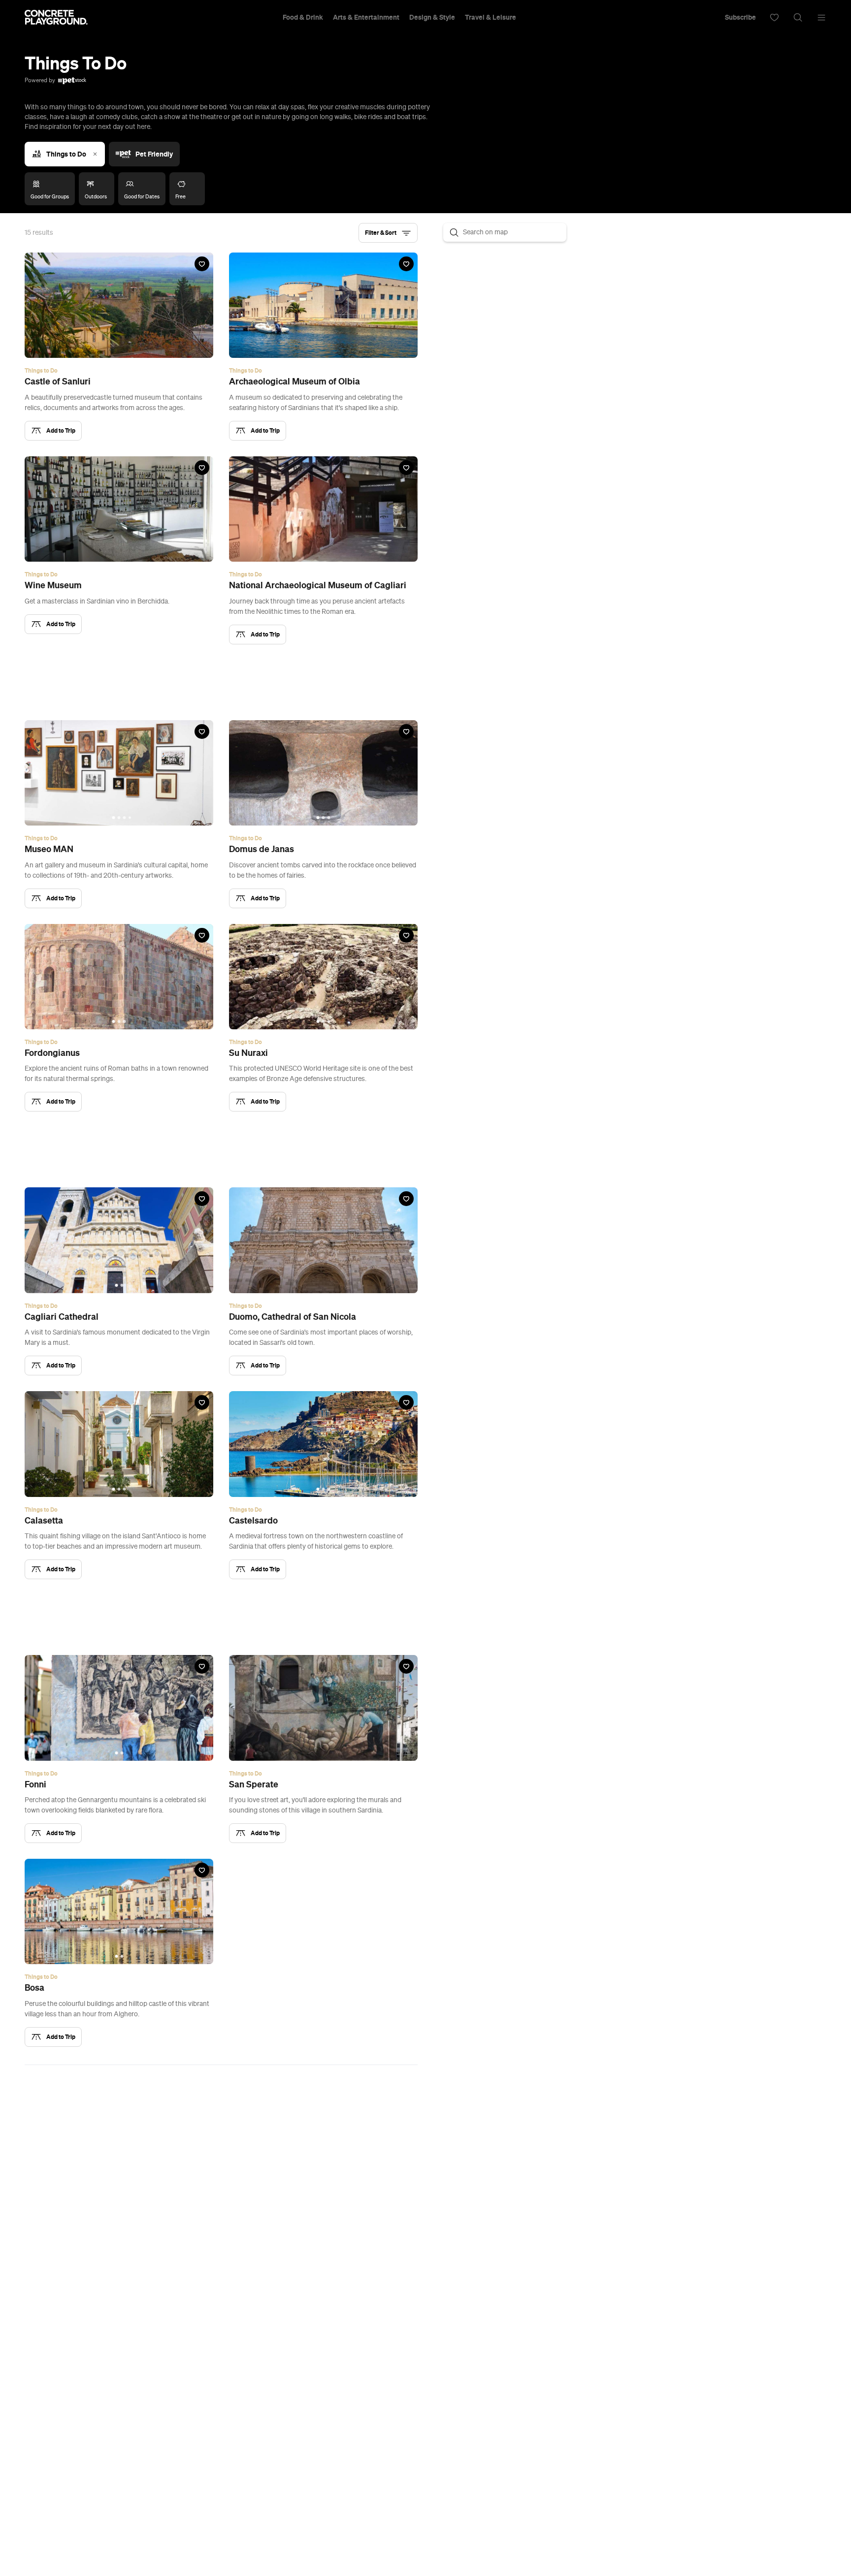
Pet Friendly (154, 154)
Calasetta (44, 1521)
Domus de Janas (262, 849)
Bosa (34, 1988)
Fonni (35, 1784)
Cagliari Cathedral (62, 1317)
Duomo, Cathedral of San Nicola (293, 1317)
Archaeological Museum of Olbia (295, 382)
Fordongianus (52, 1053)
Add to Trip (61, 430)
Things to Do (66, 154)
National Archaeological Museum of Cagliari (318, 585)
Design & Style (432, 17)
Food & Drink (303, 17)
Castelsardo (253, 1521)
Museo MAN (49, 849)
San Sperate (254, 1784)
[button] (388, 233)
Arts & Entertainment (366, 17)
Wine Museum (53, 585)
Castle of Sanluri (58, 382)
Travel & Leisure (491, 17)
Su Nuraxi (248, 1053)
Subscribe (740, 17)
